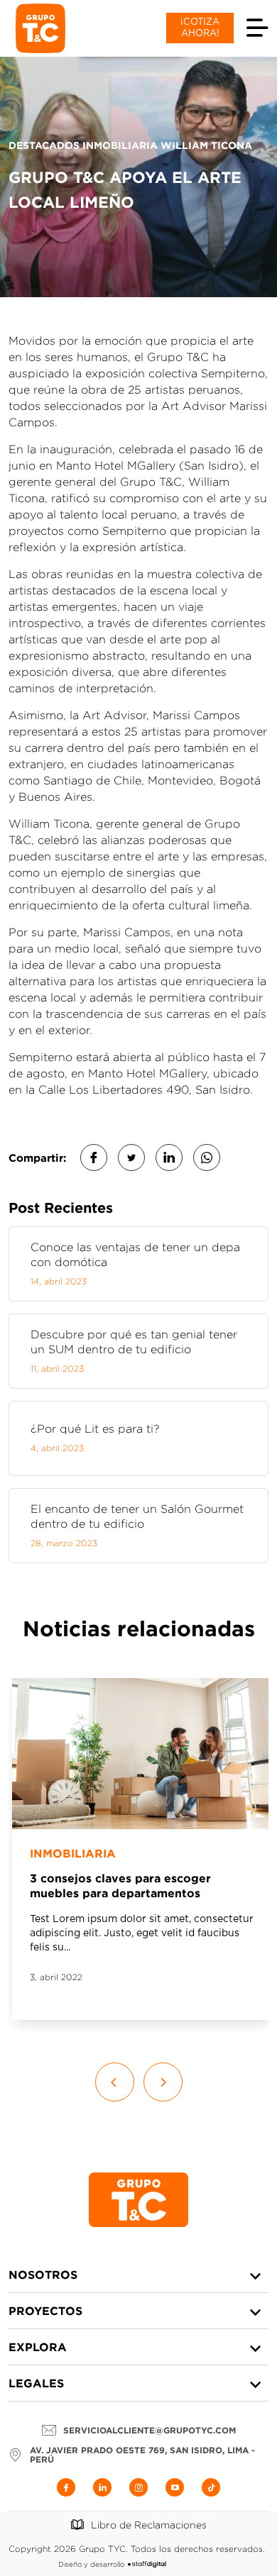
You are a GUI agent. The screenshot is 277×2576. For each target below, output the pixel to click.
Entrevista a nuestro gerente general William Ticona (137, 1886)
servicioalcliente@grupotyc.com (150, 2430)
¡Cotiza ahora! (200, 28)
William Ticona (73, 1853)
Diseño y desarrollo (91, 2564)
